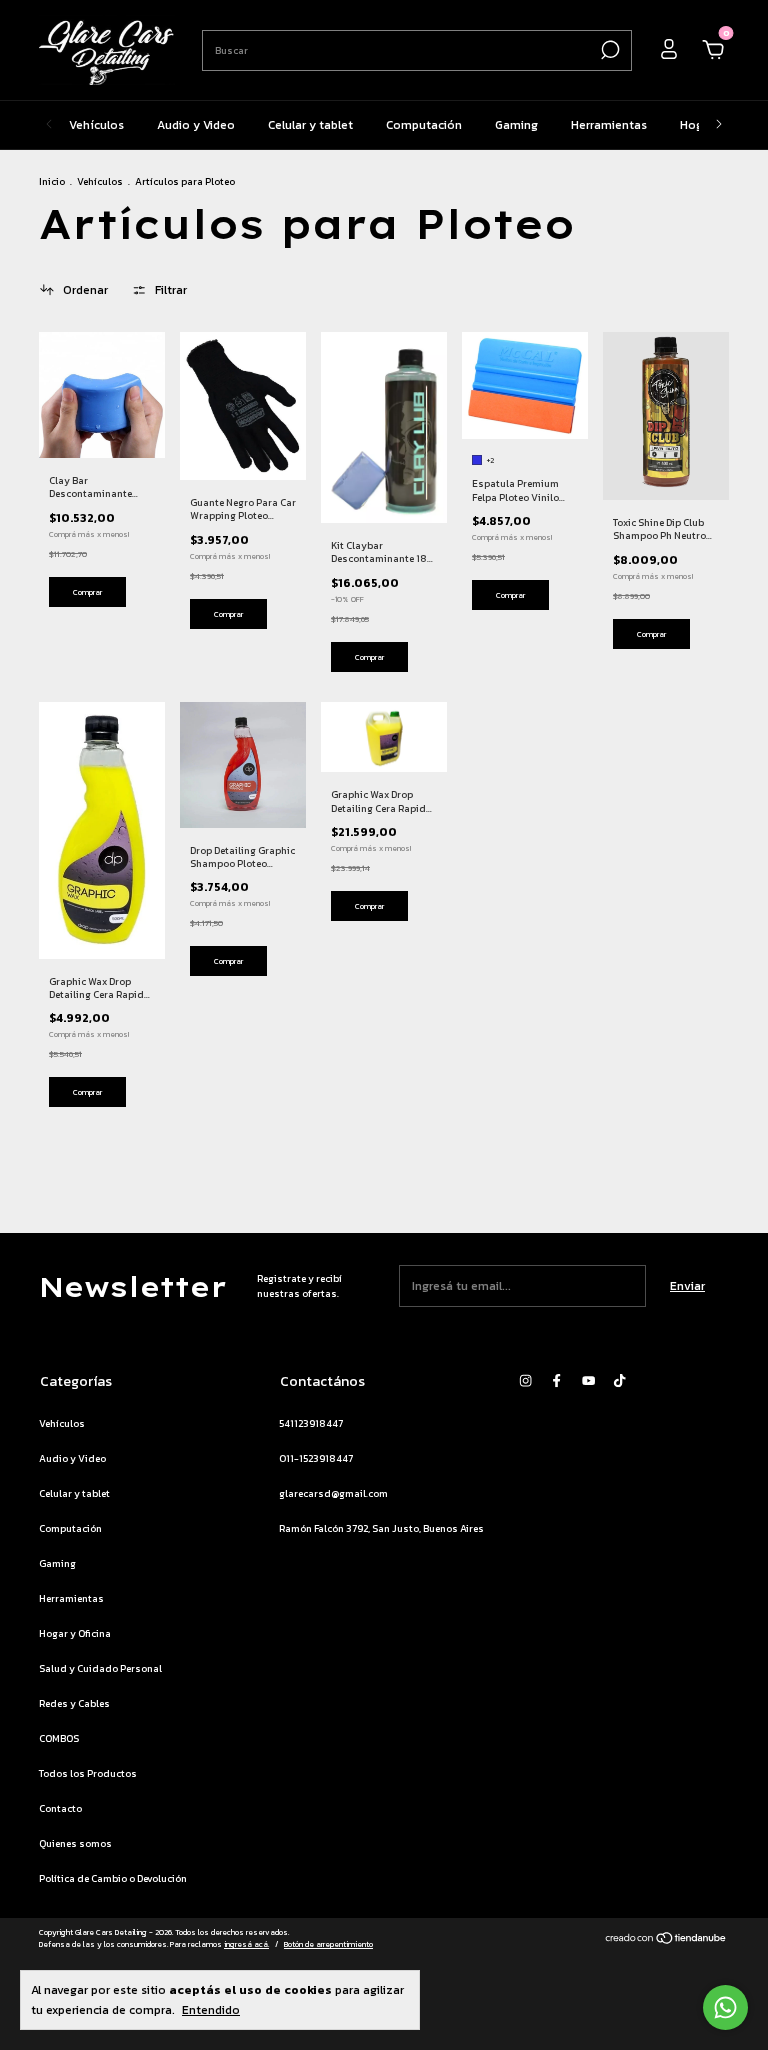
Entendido (211, 2009)
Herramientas (609, 125)
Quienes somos (75, 1843)
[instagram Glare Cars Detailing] (525, 1380)
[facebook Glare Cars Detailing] (556, 1380)
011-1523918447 (316, 1458)
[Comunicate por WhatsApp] (725, 2007)
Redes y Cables (74, 1703)
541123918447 (311, 1423)
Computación (424, 125)
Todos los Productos (88, 1773)
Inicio (52, 181)
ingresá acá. (246, 1944)
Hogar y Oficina (75, 1633)
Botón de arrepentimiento (328, 1944)
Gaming (516, 125)
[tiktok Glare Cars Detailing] (619, 1380)
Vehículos (96, 125)
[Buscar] (608, 50)
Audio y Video (196, 125)
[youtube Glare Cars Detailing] (588, 1380)
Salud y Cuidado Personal (100, 1668)
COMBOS (59, 1738)
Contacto (60, 1808)
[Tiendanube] (666, 1941)
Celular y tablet (310, 125)
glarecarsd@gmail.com (333, 1493)
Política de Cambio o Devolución (113, 1878)
